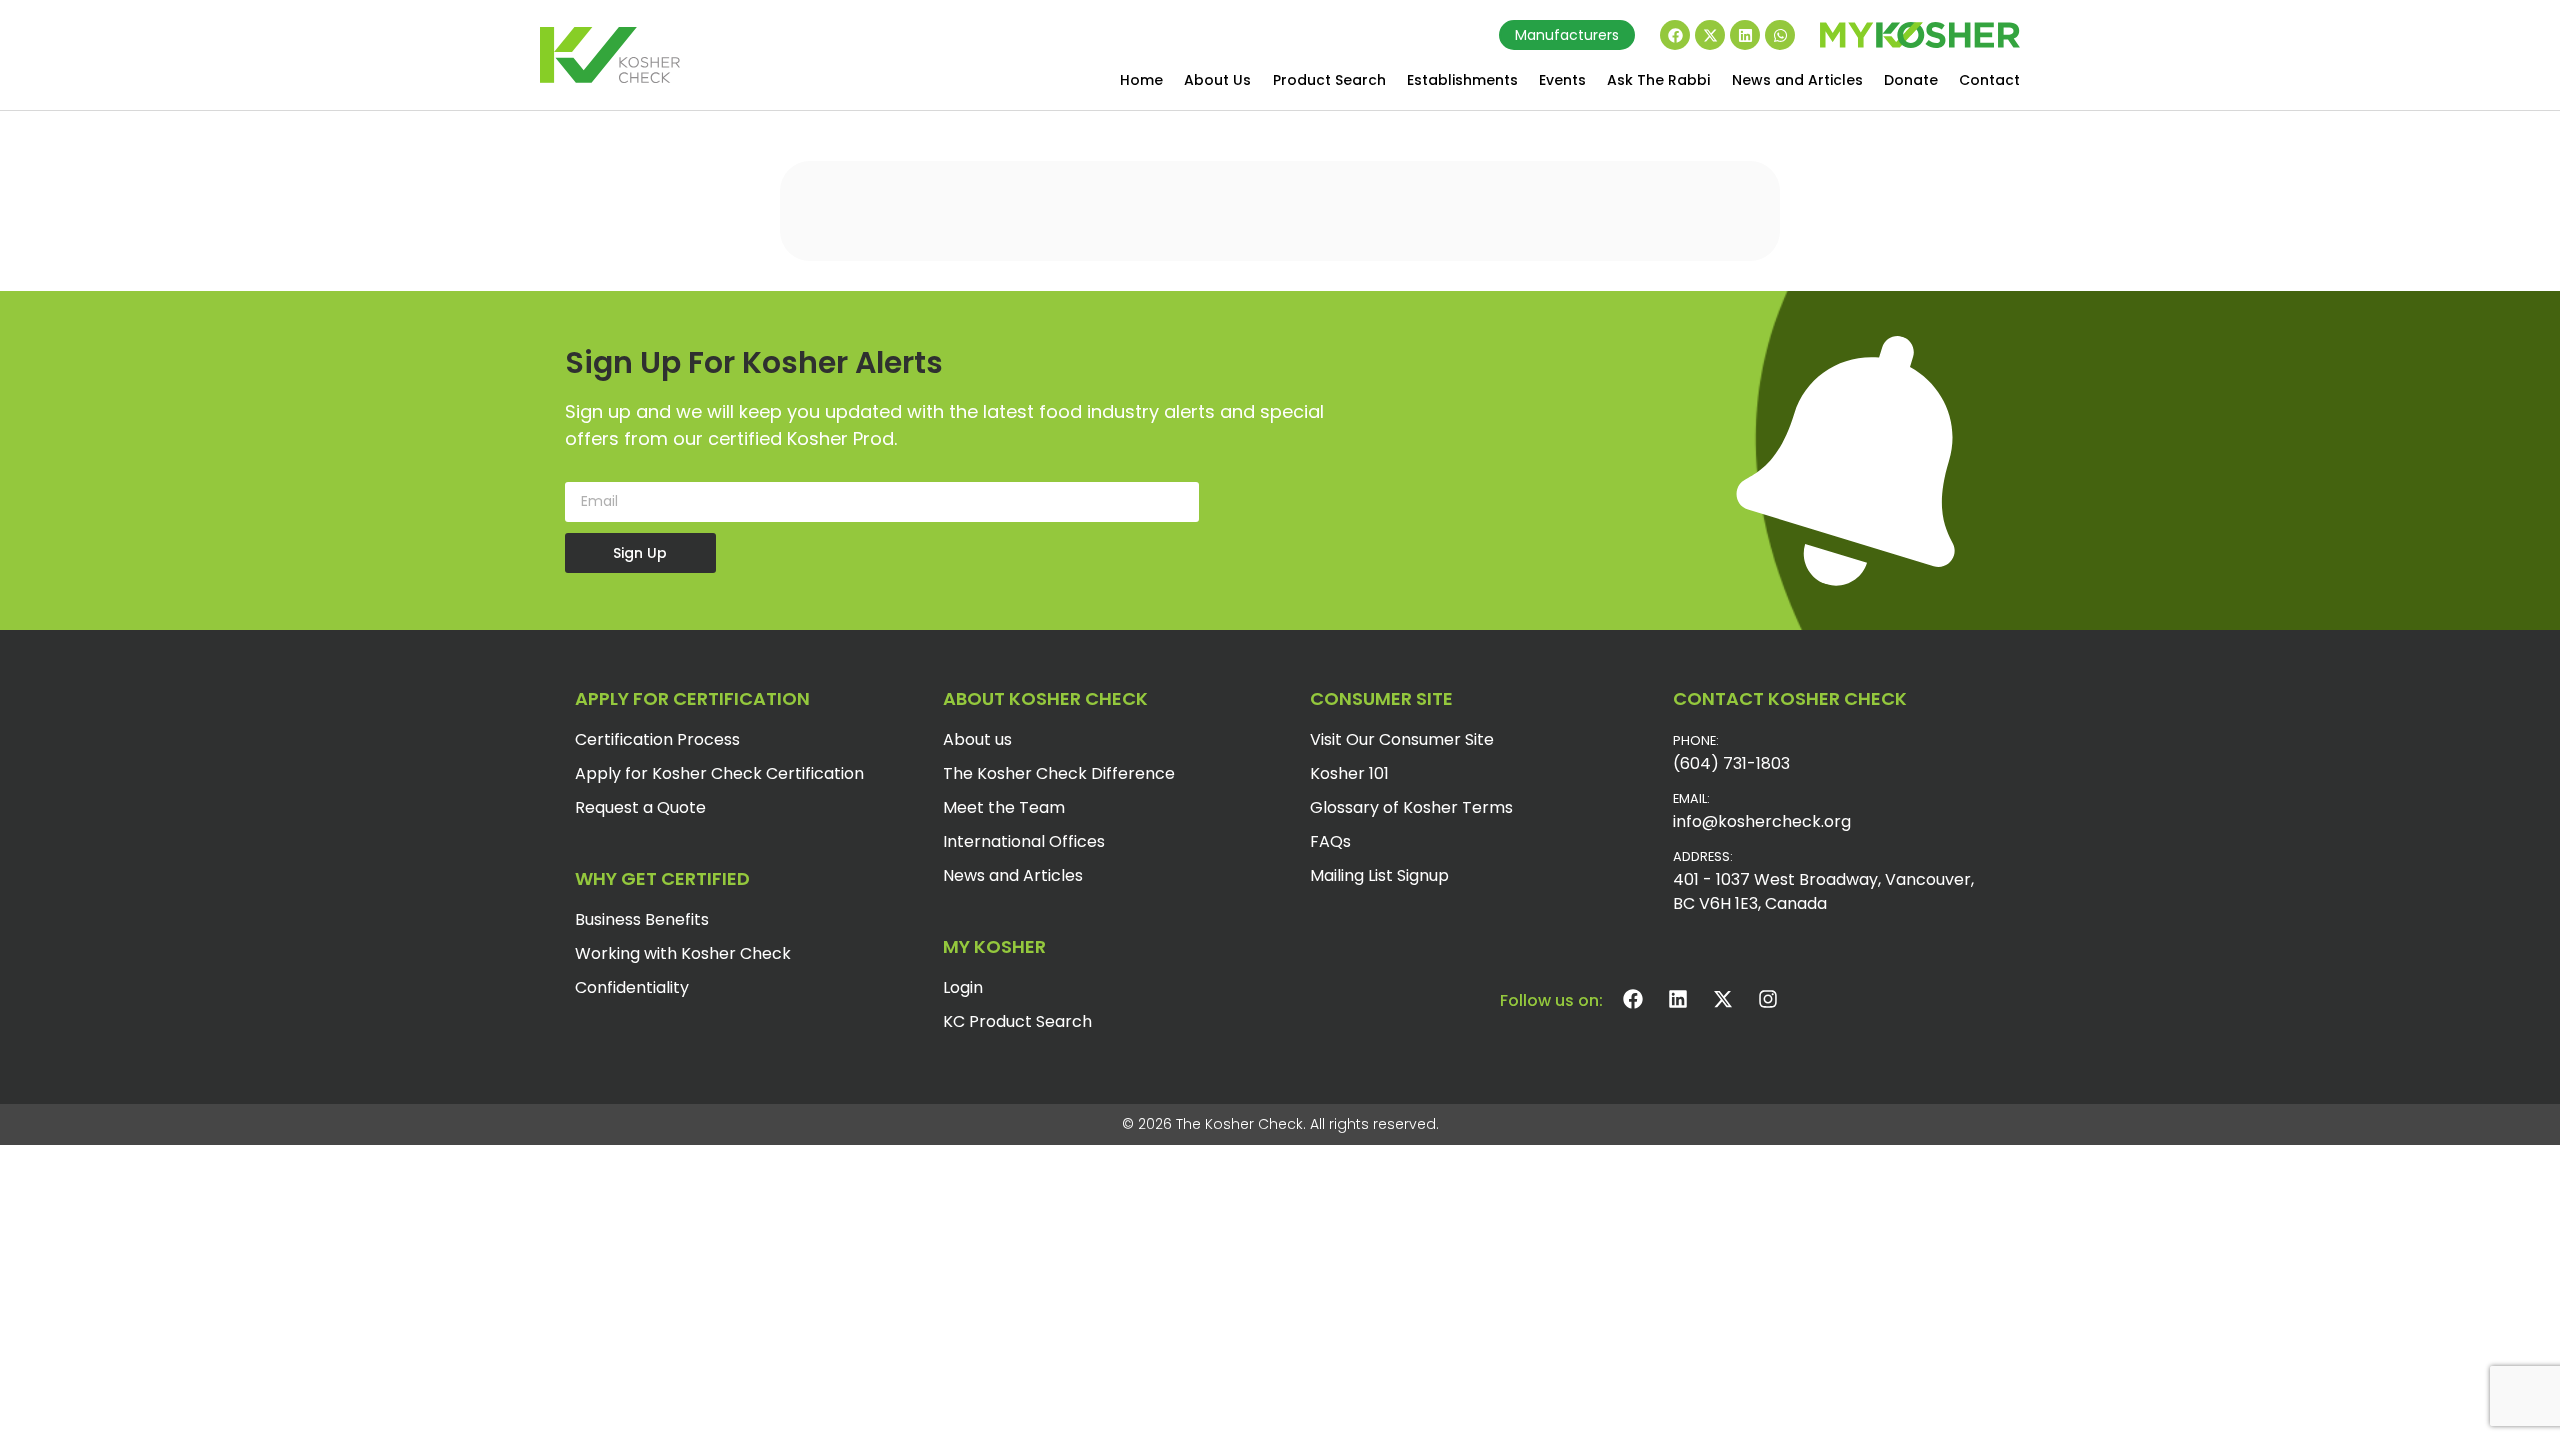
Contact (1989, 80)
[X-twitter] (1710, 35)
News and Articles (1797, 80)
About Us (1217, 80)
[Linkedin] (1745, 35)
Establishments (1462, 80)
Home (1141, 80)
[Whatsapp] (1780, 35)
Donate (1911, 80)
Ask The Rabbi (1658, 80)
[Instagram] (1768, 999)
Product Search (1329, 80)
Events (1562, 80)
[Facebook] (1675, 35)
